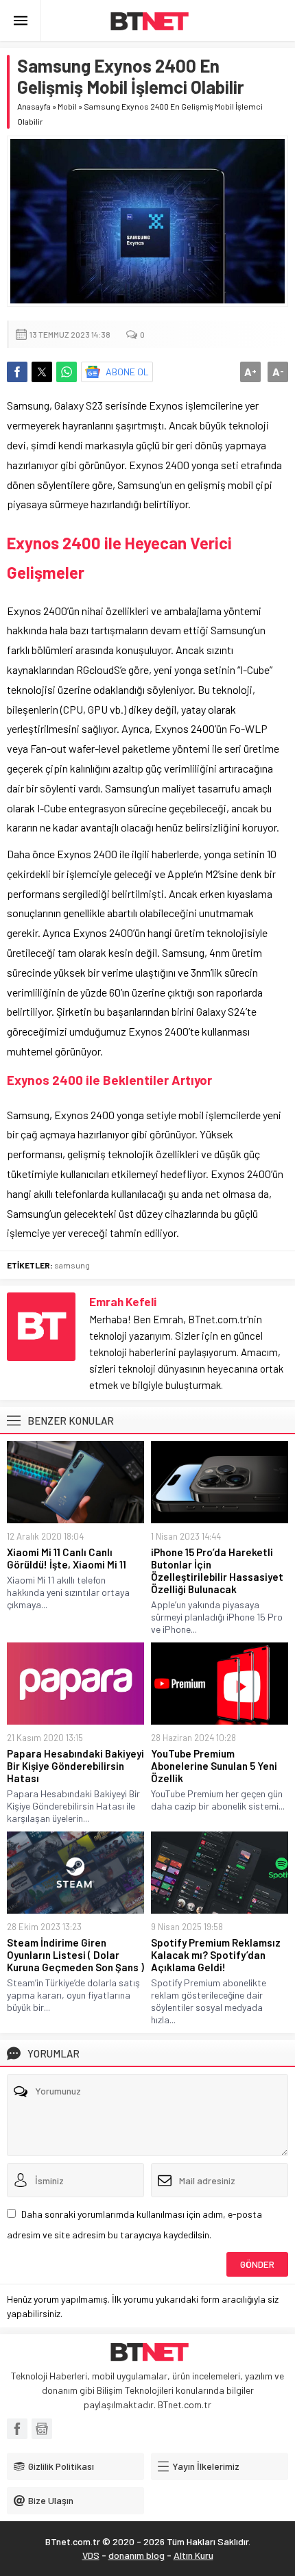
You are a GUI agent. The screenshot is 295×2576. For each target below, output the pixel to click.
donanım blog (137, 2555)
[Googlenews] (42, 2429)
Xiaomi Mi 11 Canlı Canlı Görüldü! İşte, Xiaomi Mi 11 (67, 1558)
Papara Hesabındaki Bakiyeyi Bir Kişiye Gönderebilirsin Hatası (75, 1766)
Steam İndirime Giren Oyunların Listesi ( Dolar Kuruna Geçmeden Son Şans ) (75, 1955)
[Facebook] (17, 2429)
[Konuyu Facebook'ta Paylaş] (17, 372)
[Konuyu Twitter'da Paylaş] (42, 372)
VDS (91, 2555)
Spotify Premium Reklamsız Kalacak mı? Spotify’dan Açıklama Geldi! (216, 1955)
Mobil (67, 106)
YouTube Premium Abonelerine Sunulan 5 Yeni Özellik (214, 1766)
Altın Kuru (193, 2555)
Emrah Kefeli (123, 1301)
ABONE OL (127, 372)
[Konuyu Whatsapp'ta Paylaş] (67, 372)
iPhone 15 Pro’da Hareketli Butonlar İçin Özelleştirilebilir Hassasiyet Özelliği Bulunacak (217, 1571)
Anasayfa (34, 106)
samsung (72, 1265)
